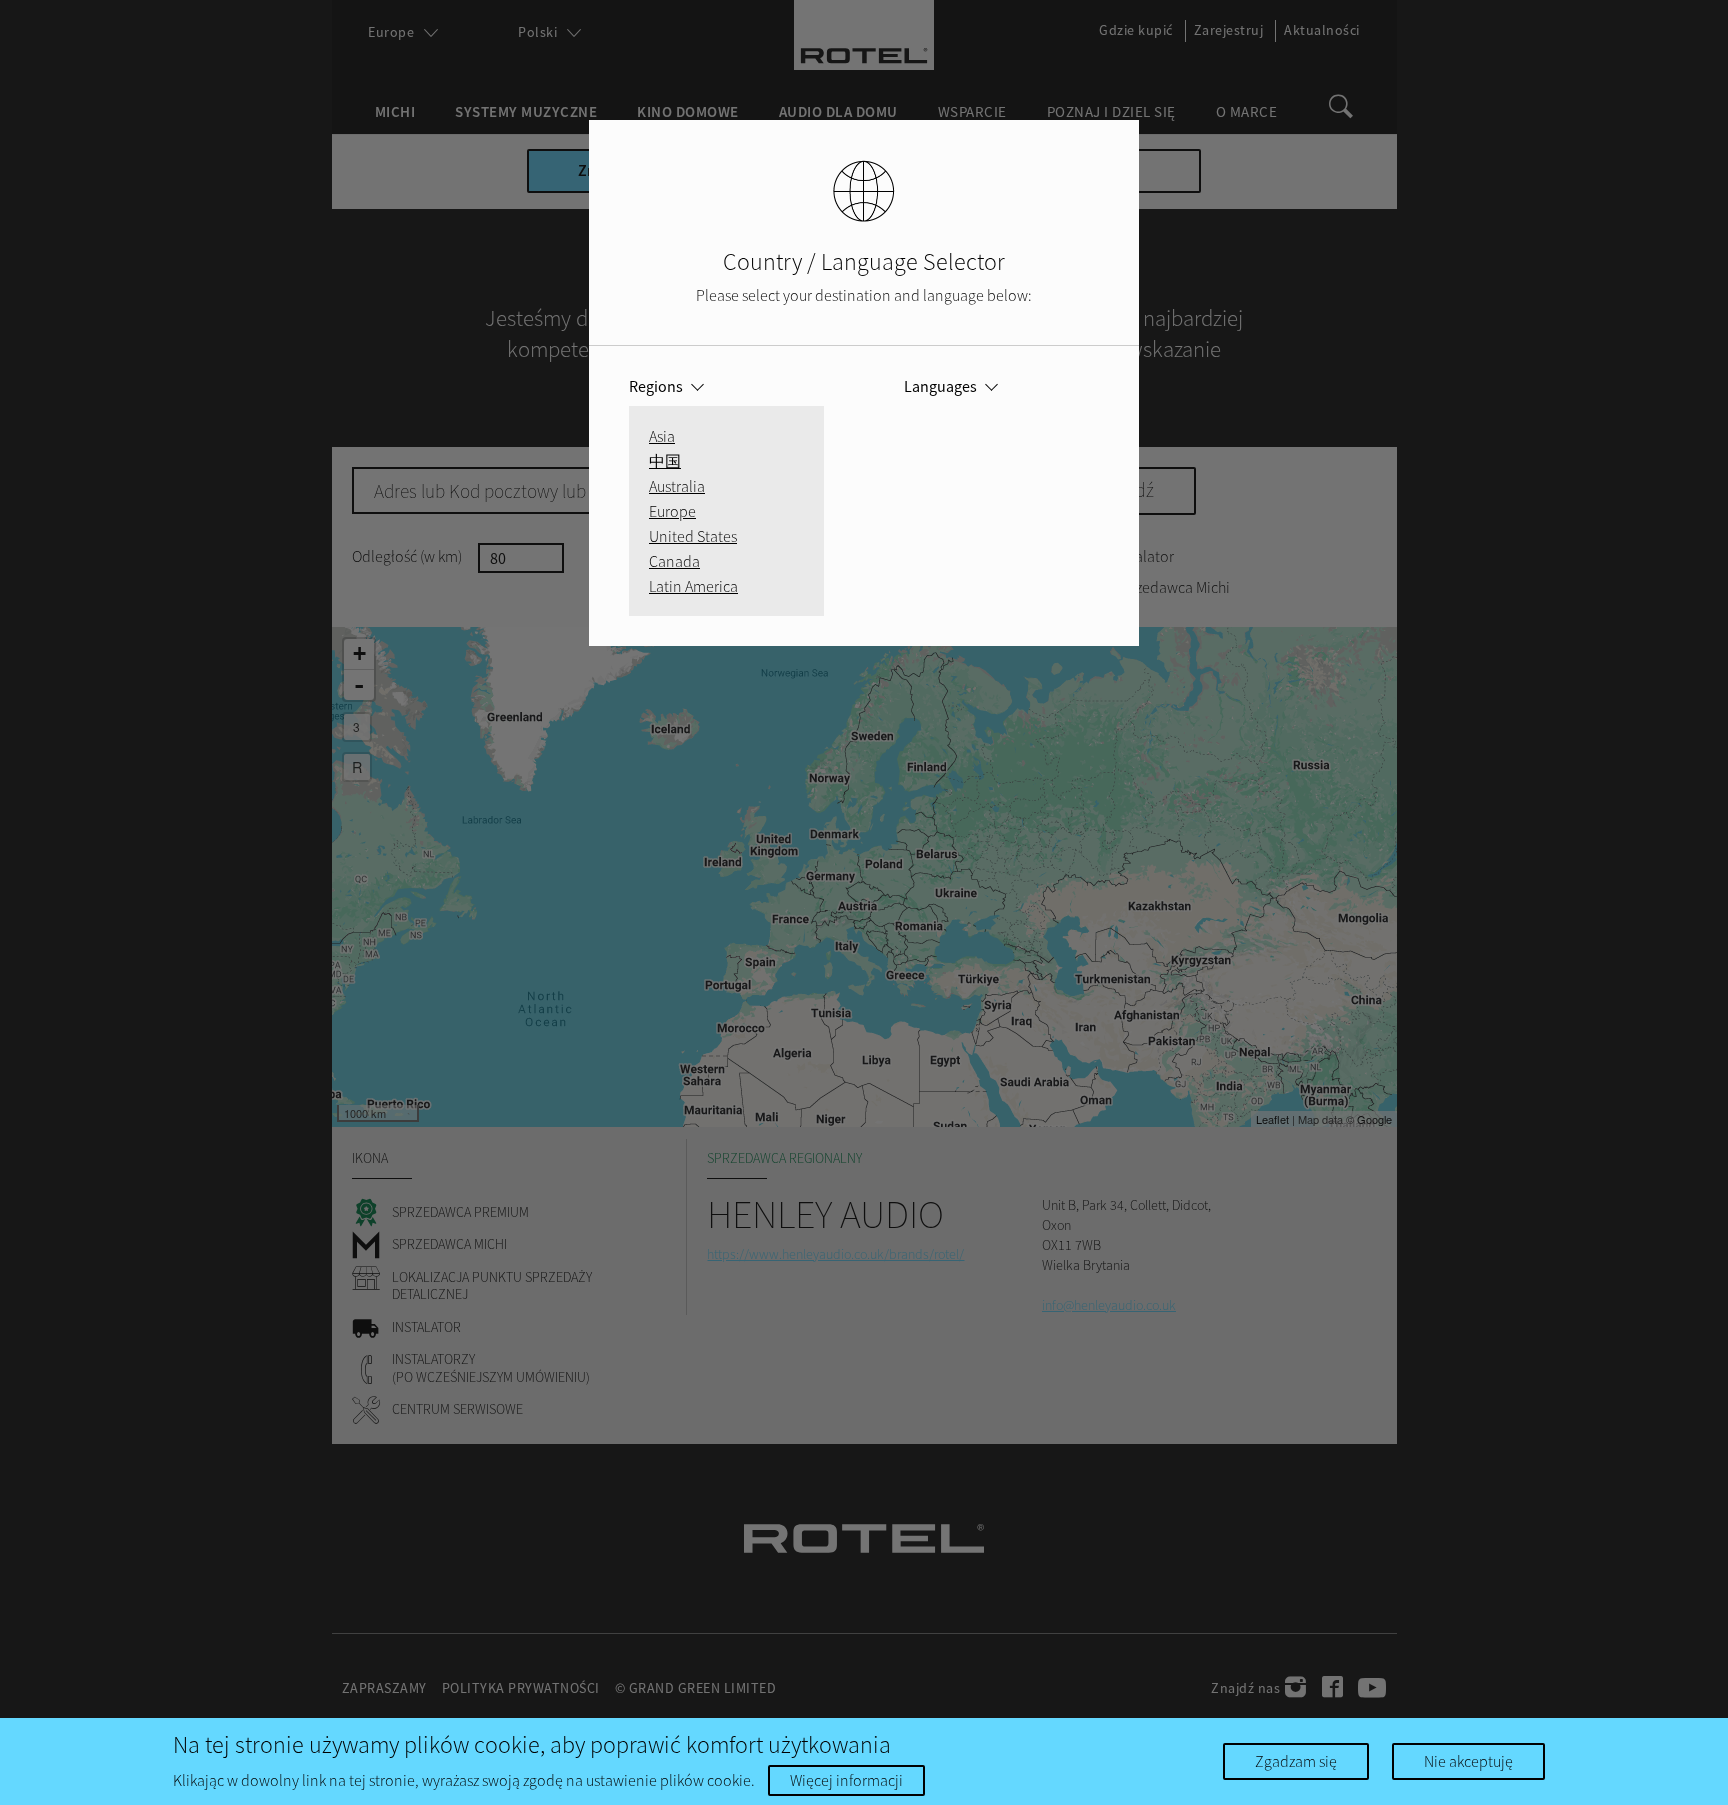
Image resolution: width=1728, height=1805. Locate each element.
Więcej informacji (846, 1780)
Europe (672, 511)
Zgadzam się (1296, 1761)
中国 (665, 461)
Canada (674, 561)
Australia (677, 486)
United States (693, 536)
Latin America (693, 586)
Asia (662, 436)
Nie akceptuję (1468, 1761)
